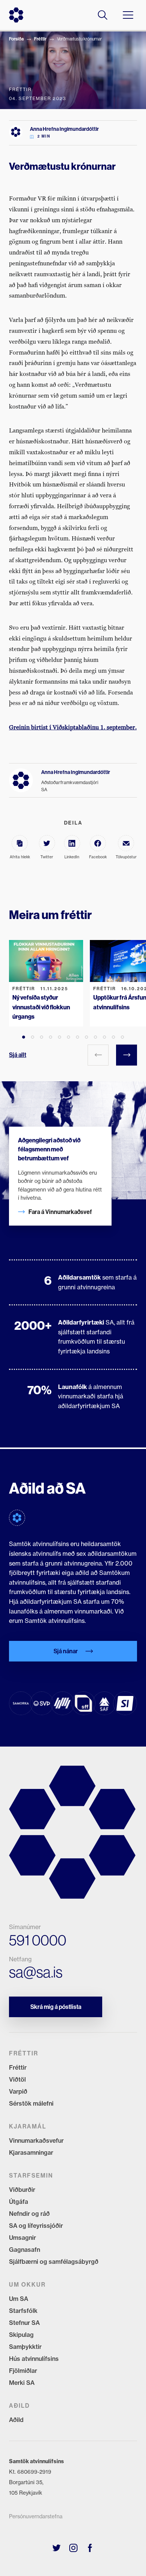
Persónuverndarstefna (36, 2516)
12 (122, 1037)
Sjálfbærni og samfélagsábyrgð (54, 2262)
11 (113, 1037)
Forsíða (16, 39)
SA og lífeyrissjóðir (36, 2226)
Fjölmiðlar (23, 2371)
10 (104, 1037)
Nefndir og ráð (29, 2214)
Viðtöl (17, 2079)
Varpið (18, 2091)
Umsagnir (22, 2238)
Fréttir (40, 39)
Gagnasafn (25, 2250)
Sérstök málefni (31, 2103)
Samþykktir (25, 2347)
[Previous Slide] (98, 1055)
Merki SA (22, 2383)
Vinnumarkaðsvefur (36, 2140)
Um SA (19, 2299)
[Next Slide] (127, 1055)
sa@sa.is (36, 1972)
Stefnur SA (24, 2323)
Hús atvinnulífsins (34, 2359)
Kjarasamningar (31, 2152)
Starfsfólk (23, 2311)
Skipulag (21, 2335)
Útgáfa (19, 2202)
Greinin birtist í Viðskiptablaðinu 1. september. (73, 727)
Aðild (16, 2420)
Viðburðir (22, 2190)
